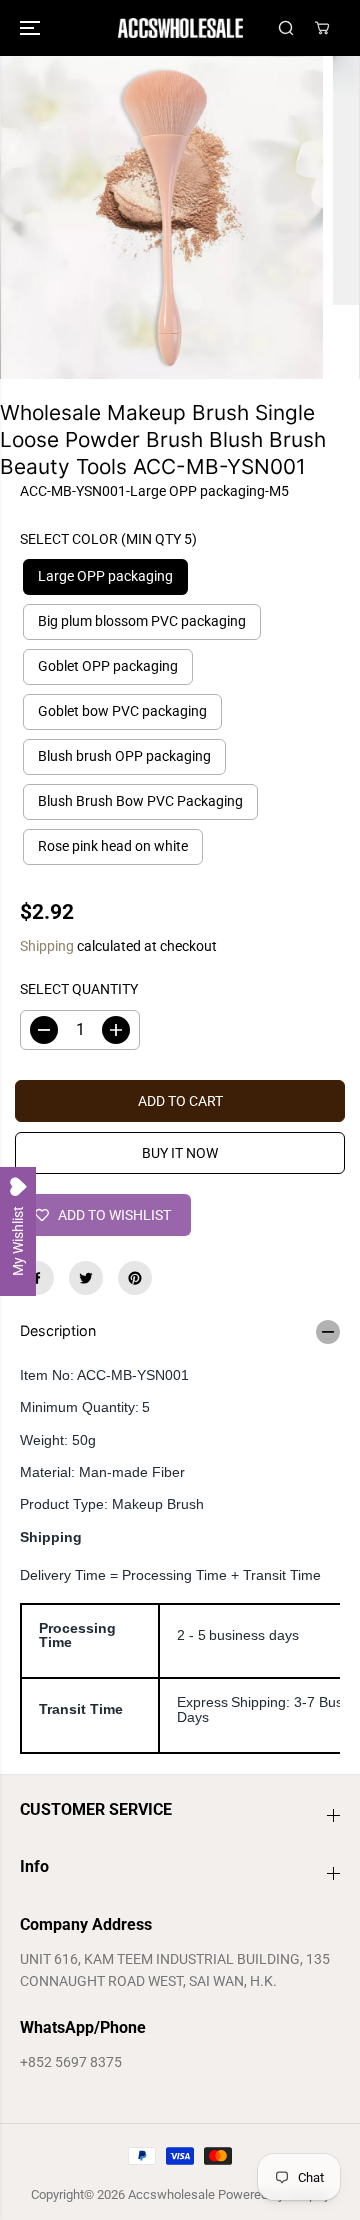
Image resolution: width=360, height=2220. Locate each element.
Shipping (47, 946)
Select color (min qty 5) (108, 539)
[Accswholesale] (180, 28)
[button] (32, 28)
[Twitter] (86, 1278)
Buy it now (180, 1153)
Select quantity (79, 989)
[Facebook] (37, 1278)
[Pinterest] (135, 1278)
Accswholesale (171, 2194)
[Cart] (322, 28)
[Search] (286, 28)
